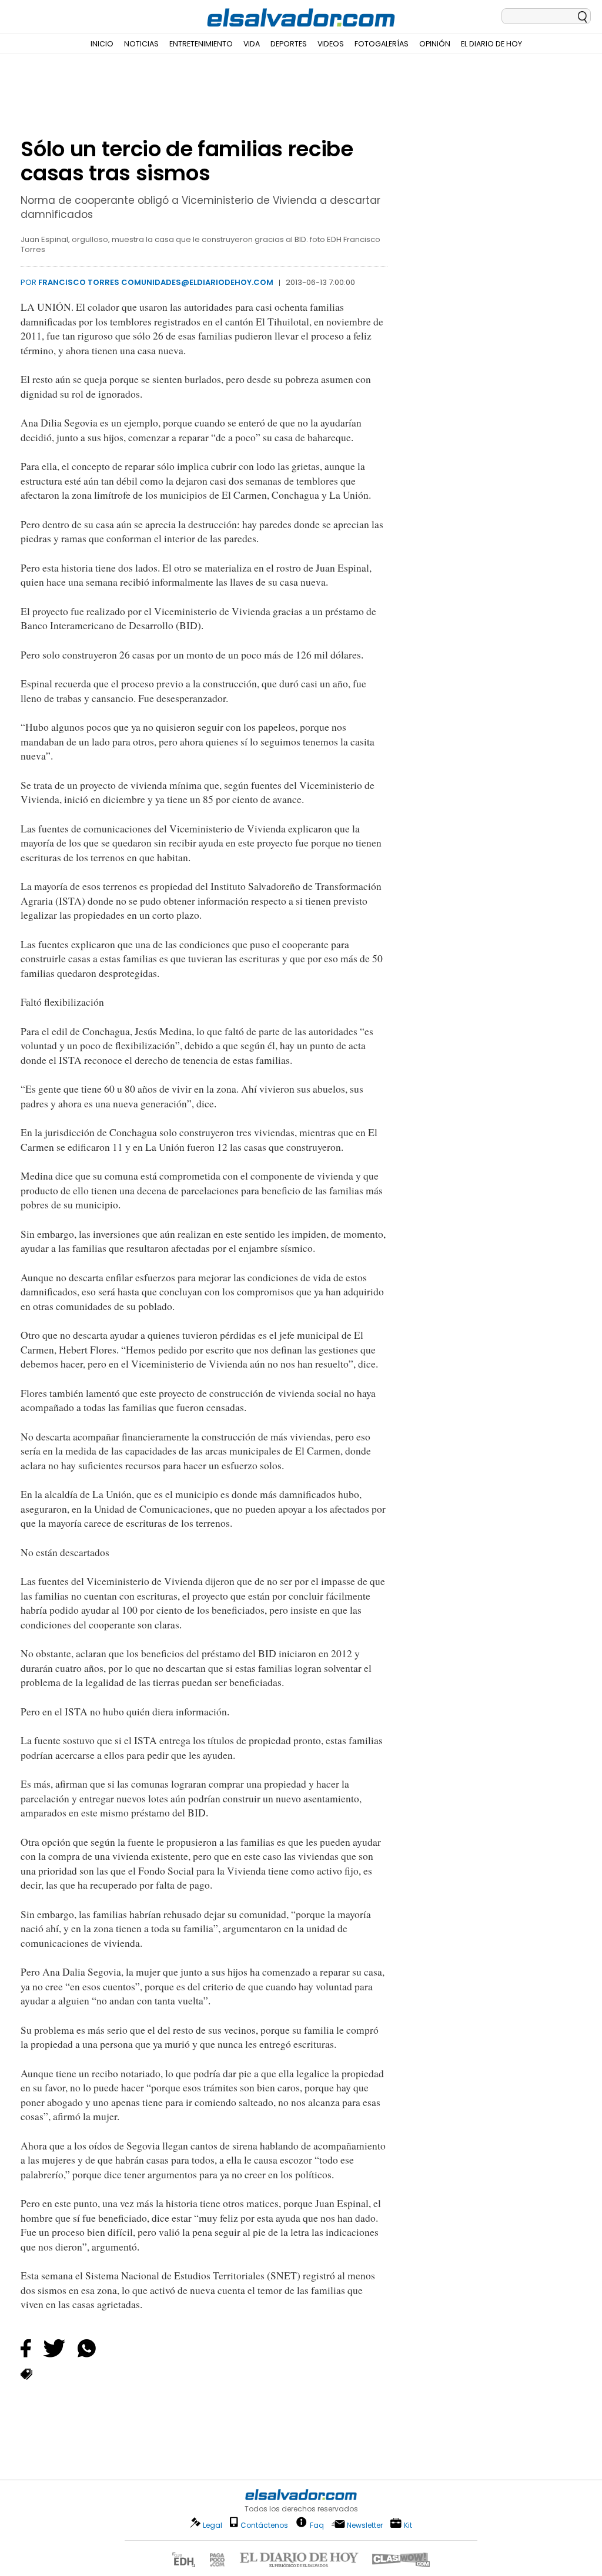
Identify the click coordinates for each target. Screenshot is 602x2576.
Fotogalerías (382, 44)
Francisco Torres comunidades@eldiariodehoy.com (156, 282)
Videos (331, 44)
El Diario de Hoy (491, 44)
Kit (408, 2525)
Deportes (289, 44)
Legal (213, 2525)
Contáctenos (264, 2525)
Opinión (435, 44)
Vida (252, 44)
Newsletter (365, 2525)
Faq (317, 2525)
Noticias (141, 44)
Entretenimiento (201, 44)
